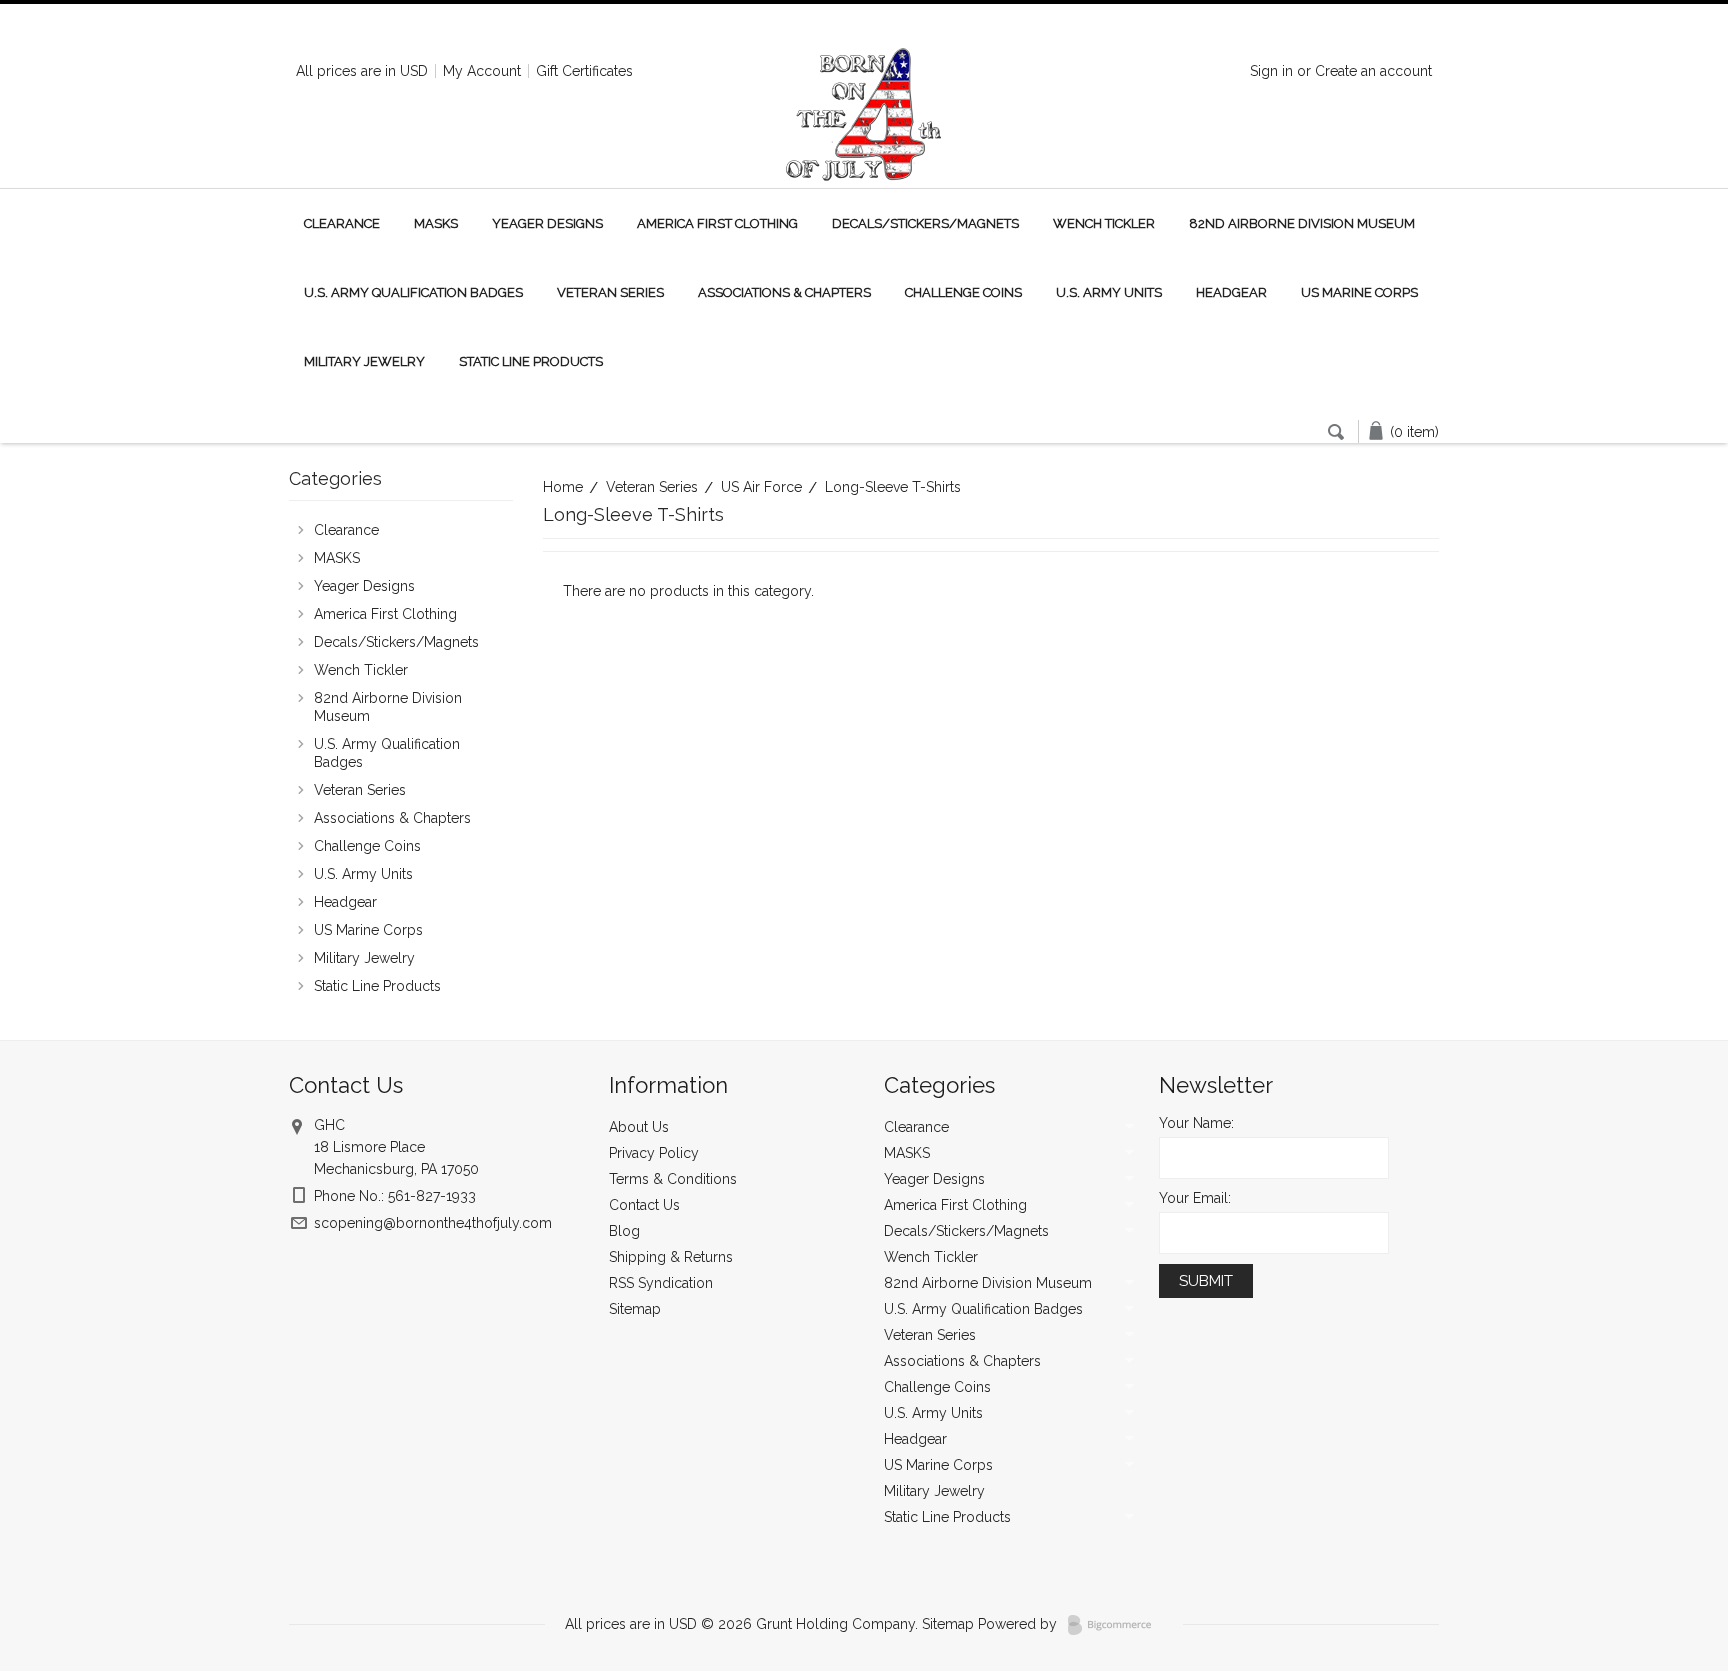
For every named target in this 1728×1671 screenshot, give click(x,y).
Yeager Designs (547, 223)
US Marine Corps (1359, 292)
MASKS (436, 223)
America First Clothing (717, 223)
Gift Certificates (584, 71)
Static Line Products (531, 361)
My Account (482, 71)
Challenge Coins (963, 292)
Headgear (1231, 292)
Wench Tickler (1104, 223)
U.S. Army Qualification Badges (413, 292)
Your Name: (1196, 1123)
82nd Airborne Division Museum (1302, 223)
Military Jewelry (364, 361)
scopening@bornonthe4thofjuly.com (433, 1223)
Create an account (1373, 71)
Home (563, 487)
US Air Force (761, 487)
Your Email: (1195, 1198)
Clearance (342, 223)
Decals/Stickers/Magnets (925, 223)
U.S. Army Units (1109, 292)
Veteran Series (610, 292)
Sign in (1271, 71)
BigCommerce (1115, 1625)
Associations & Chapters (784, 292)
